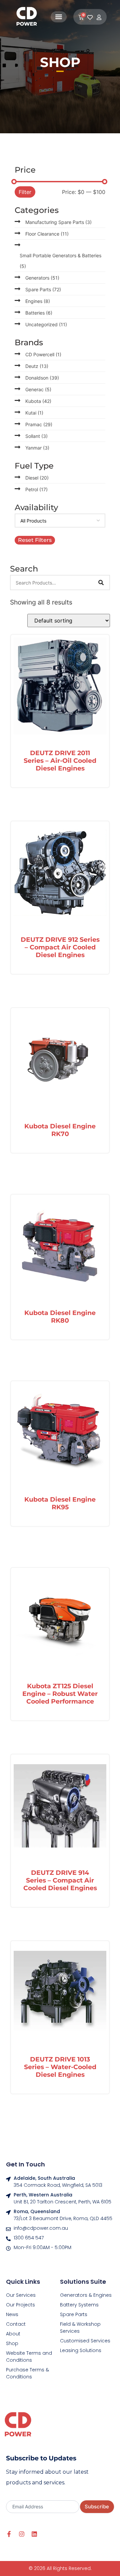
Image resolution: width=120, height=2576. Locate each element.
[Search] (101, 583)
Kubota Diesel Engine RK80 (60, 1316)
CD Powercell (43, 354)
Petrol (36, 489)
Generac (38, 389)
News (12, 2314)
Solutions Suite (83, 2282)
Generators (42, 278)
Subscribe (97, 2507)
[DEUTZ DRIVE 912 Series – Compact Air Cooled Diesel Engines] (60, 874)
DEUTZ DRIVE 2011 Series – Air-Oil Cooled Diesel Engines (60, 760)
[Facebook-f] (9, 2534)
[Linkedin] (34, 2534)
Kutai (34, 413)
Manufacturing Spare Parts (58, 222)
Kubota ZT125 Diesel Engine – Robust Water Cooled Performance (60, 1694)
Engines (38, 301)
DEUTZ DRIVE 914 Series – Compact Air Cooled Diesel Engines (60, 1880)
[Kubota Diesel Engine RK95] (60, 1434)
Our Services (21, 2295)
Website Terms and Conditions (29, 2357)
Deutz (37, 366)
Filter (25, 192)
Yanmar (37, 448)
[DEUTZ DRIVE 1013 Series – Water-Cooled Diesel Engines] (60, 1994)
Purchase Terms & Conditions (27, 2373)
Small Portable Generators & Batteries (60, 261)
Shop (12, 2343)
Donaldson (42, 378)
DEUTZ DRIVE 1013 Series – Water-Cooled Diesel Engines (60, 2067)
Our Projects (20, 2305)
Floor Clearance (47, 234)
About (13, 2334)
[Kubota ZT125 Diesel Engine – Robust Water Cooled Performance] (60, 1621)
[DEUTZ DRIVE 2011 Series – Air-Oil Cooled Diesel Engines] (60, 687)
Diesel (37, 478)
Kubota (38, 401)
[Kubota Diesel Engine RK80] (60, 1247)
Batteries (39, 313)
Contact (16, 2324)
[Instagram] (22, 2534)
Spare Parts (43, 289)
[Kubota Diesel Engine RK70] (60, 1061)
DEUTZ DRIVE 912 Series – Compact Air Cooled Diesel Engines (60, 947)
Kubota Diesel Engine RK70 (60, 1130)
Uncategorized (46, 324)
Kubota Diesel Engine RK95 (60, 1503)
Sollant (36, 436)
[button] (59, 17)
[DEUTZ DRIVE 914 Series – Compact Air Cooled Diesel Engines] (60, 1807)
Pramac (39, 424)
